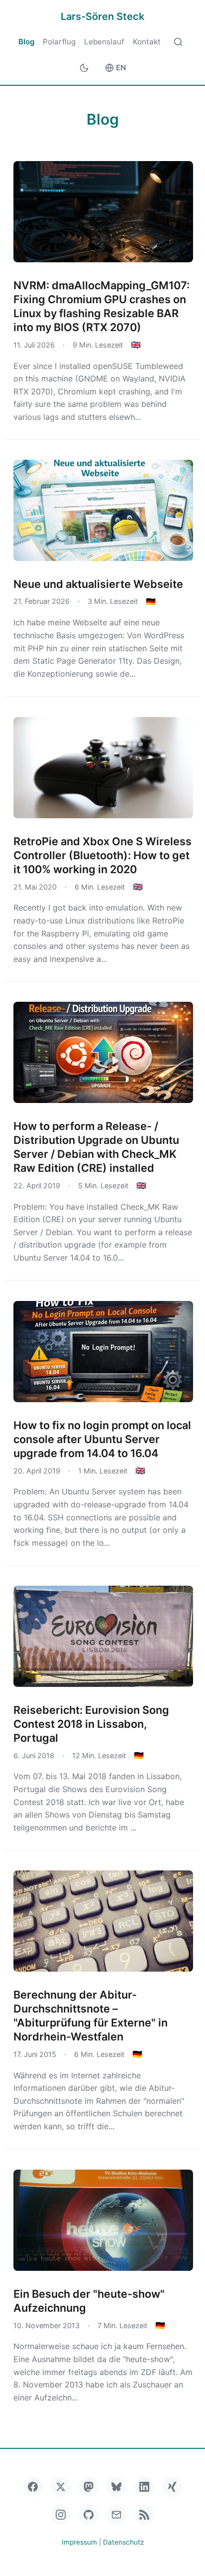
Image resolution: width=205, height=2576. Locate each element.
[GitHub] (89, 2515)
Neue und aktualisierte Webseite (98, 584)
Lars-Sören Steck (102, 16)
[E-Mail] (116, 2515)
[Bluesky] (116, 2487)
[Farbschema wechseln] (84, 68)
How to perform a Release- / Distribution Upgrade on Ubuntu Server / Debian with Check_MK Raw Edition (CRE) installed (96, 1147)
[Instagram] (61, 2515)
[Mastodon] (89, 2487)
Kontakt (147, 42)
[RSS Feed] (144, 2515)
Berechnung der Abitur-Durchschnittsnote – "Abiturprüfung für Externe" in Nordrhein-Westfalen (91, 2016)
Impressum (79, 2542)
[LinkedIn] (144, 2487)
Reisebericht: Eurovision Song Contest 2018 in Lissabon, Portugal (91, 1724)
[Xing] (172, 2487)
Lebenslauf (104, 42)
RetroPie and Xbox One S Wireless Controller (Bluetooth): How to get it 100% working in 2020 (102, 855)
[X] (61, 2487)
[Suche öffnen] (178, 42)
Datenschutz (123, 2542)
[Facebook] (33, 2487)
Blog (27, 42)
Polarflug (59, 42)
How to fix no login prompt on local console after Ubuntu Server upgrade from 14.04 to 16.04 (102, 1439)
